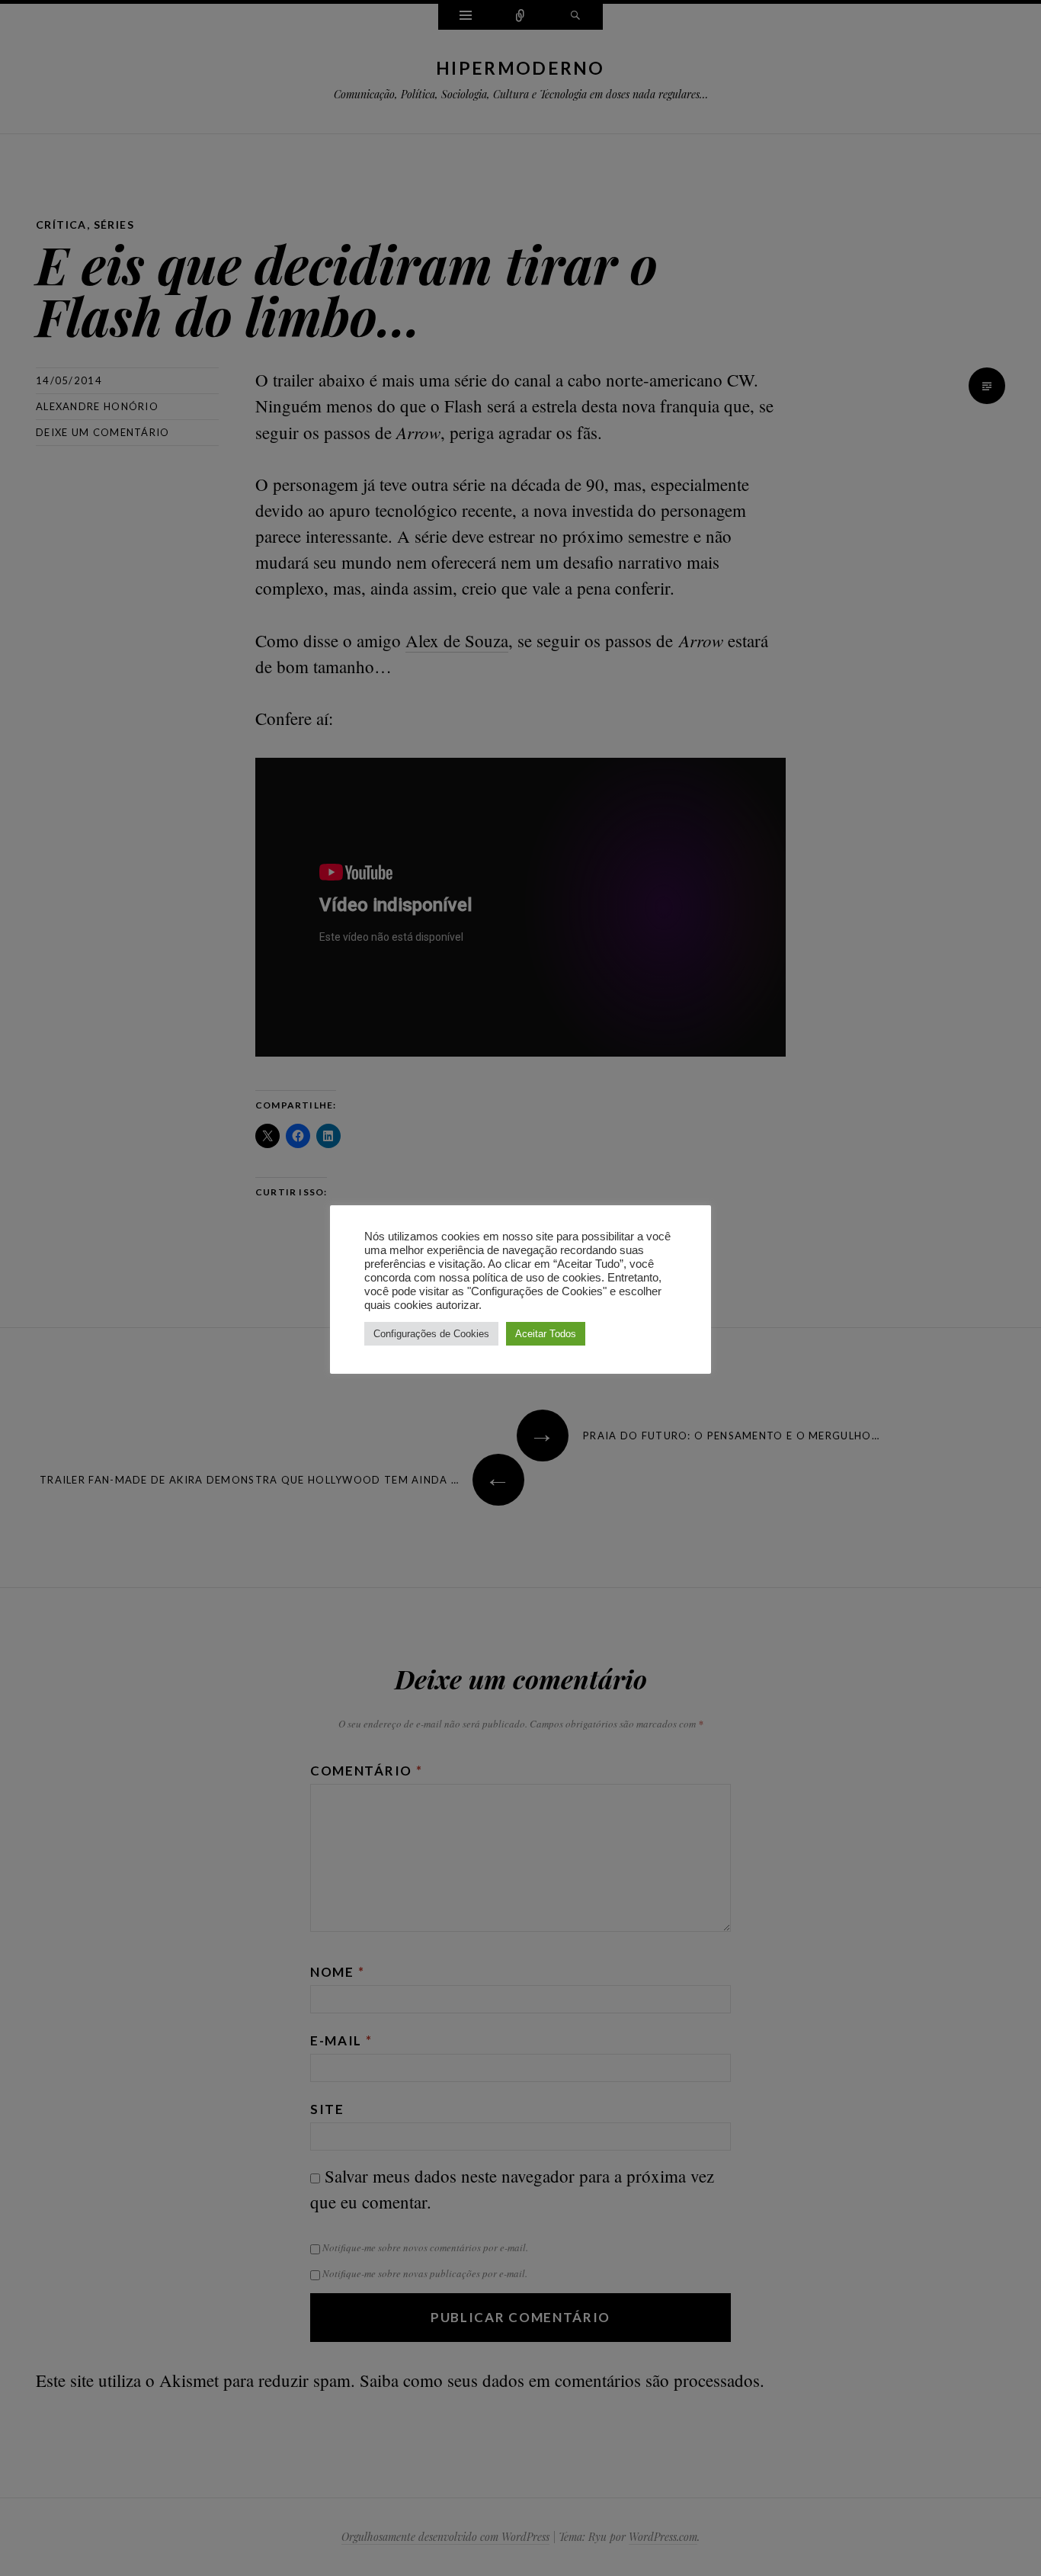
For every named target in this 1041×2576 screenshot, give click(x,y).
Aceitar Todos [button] (546, 1334)
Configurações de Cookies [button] (431, 1334)
